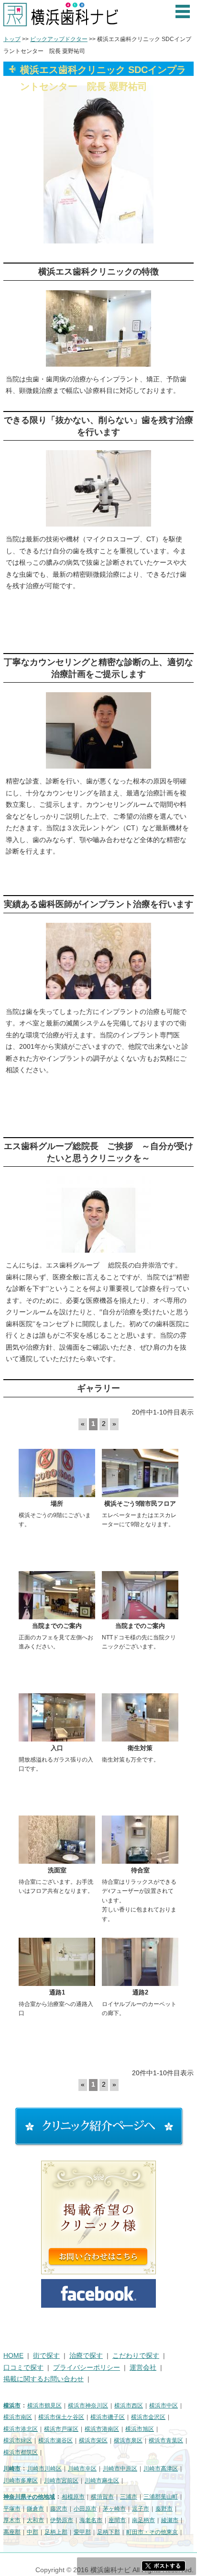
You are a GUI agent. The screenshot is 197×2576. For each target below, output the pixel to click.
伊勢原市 (62, 2520)
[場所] (57, 1473)
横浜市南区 (18, 2417)
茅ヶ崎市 (114, 2509)
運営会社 (143, 2368)
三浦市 (129, 2497)
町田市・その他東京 (152, 2532)
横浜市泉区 (128, 2440)
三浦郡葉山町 (161, 2497)
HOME (13, 2356)
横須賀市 (102, 2497)
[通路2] (140, 1962)
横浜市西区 (129, 2406)
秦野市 (164, 2509)
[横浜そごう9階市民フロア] (140, 1473)
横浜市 (12, 2406)
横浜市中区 (164, 2406)
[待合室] (140, 1840)
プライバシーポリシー (87, 2368)
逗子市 (141, 2509)
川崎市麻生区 (102, 2481)
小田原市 (85, 2509)
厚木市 (12, 2520)
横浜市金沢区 (148, 2417)
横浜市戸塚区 (61, 2429)
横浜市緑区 (18, 2440)
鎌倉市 (35, 2509)
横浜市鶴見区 (44, 2406)
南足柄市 (143, 2520)
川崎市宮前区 (61, 2481)
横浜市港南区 (102, 2429)
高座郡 (12, 2532)
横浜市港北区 (21, 2429)
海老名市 (91, 2520)
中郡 (33, 2532)
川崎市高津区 (161, 2469)
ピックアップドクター (59, 39)
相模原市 (73, 2497)
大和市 (35, 2520)
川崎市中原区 (120, 2469)
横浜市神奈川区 (88, 2406)
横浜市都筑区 (21, 2452)
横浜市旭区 (140, 2429)
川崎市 (12, 2469)
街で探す (46, 2356)
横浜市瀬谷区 (55, 2440)
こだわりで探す (136, 2356)
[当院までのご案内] (57, 1595)
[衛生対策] (140, 1717)
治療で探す (86, 2356)
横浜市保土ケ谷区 (61, 2417)
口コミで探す (23, 2368)
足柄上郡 (56, 2532)
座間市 (117, 2520)
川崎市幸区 (82, 2469)
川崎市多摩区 (21, 2481)
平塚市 (12, 2509)
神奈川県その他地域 (29, 2497)
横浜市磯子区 (108, 2417)
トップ (12, 39)
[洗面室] (57, 1840)
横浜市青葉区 (166, 2440)
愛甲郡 (82, 2532)
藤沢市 (59, 2509)
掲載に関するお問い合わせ (44, 2379)
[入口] (57, 1717)
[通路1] (57, 1962)
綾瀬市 (170, 2520)
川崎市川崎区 (44, 2469)
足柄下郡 (109, 2532)
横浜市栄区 (93, 2440)
